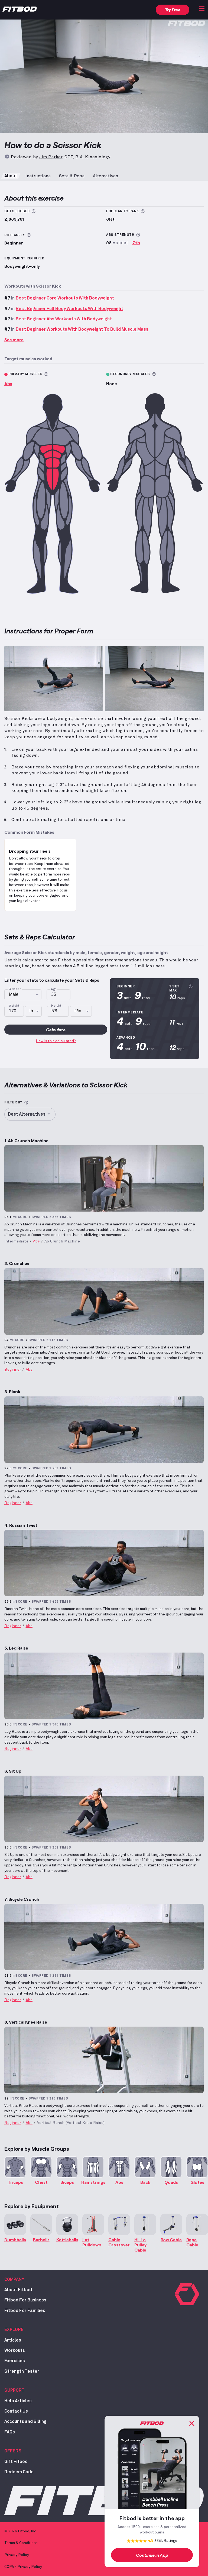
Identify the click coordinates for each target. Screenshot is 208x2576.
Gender (15, 989)
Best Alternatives (27, 1114)
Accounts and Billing (25, 2422)
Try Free (173, 10)
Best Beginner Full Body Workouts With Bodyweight (69, 309)
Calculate (56, 1030)
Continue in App (152, 2555)
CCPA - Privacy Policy (23, 2567)
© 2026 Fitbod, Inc (20, 2531)
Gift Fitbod (16, 2462)
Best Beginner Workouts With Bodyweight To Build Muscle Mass (82, 329)
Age (54, 989)
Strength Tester (22, 2371)
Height (56, 1006)
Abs (8, 383)
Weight (14, 1006)
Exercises (15, 2361)
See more (14, 339)
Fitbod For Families (25, 2311)
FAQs (10, 2432)
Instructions (38, 176)
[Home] (20, 10)
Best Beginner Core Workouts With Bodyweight (65, 298)
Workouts (15, 2350)
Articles (13, 2340)
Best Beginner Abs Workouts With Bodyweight (64, 319)
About (11, 176)
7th (136, 242)
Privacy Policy (17, 2555)
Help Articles (18, 2401)
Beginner (13, 1370)
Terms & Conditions (21, 2543)
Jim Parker (51, 157)
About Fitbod (18, 2290)
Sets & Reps (72, 176)
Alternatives (105, 176)
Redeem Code (19, 2472)
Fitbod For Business (25, 2300)
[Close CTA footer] (192, 2423)
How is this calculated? (56, 1041)
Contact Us (16, 2411)
